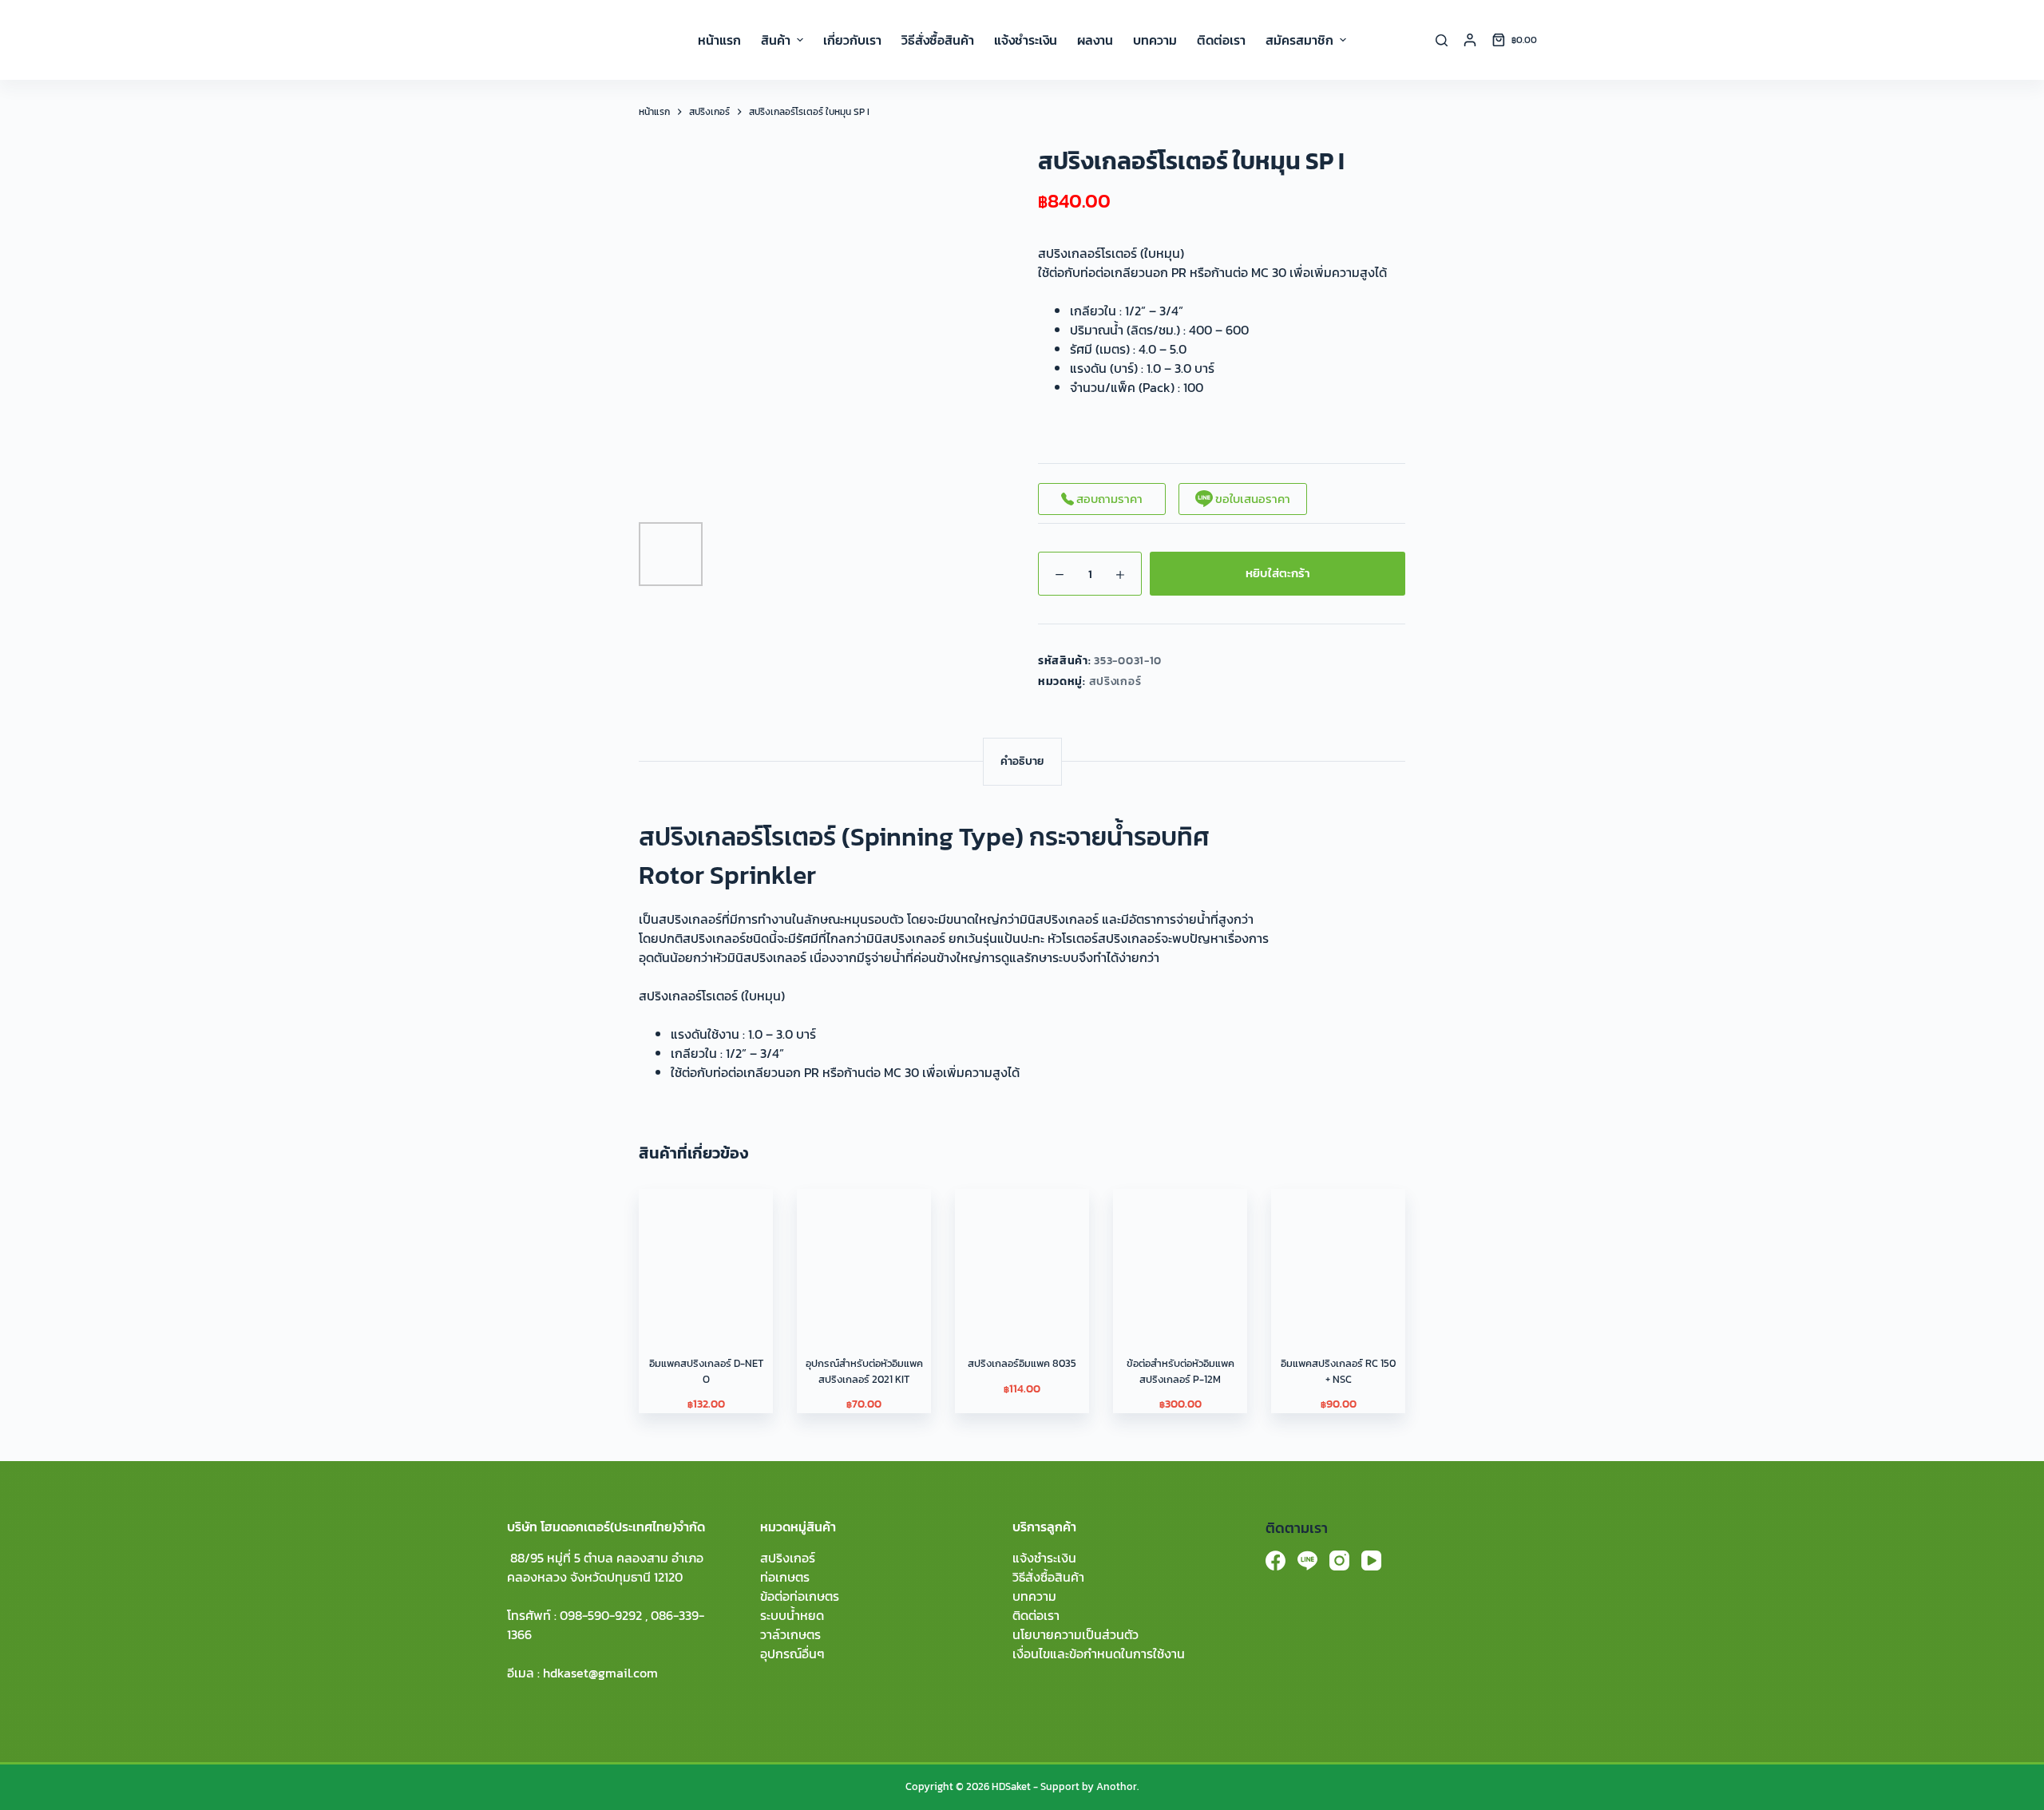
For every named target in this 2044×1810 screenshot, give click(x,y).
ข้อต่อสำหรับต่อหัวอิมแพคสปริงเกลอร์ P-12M (1180, 1371)
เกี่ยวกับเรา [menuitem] (852, 40)
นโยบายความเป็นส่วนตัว (1075, 1634)
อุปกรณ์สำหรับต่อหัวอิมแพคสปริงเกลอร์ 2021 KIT (864, 1371)
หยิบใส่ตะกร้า (1278, 573)
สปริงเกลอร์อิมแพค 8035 (1022, 1363)
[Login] (1470, 40)
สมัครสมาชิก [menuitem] (1299, 40)
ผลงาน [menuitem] (1095, 40)
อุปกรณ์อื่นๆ (792, 1654)
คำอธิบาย (1022, 761)
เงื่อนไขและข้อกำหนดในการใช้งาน (1099, 1654)
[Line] (1307, 1560)
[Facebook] (1276, 1560)
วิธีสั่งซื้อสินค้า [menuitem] (938, 40)
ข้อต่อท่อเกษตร (800, 1596)
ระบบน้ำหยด (792, 1615)
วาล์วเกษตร (790, 1634)
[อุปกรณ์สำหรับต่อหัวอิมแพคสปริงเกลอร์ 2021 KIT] (864, 1256)
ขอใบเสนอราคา (1252, 499)
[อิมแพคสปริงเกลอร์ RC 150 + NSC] (1338, 1256)
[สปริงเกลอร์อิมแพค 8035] (1022, 1256)
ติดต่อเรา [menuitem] (1221, 40)
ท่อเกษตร (785, 1577)
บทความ (1034, 1596)
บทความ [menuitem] (1155, 40)
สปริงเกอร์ (1115, 681)
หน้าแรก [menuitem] (719, 40)
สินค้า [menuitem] (776, 40)
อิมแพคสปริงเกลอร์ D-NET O (706, 1371)
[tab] (1022, 761)
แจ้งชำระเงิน (1044, 1558)
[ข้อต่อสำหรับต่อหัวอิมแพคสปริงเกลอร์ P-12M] (1180, 1256)
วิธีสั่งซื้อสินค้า (1048, 1577)
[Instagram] (1339, 1560)
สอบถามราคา (1108, 499)
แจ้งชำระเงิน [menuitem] (1026, 40)
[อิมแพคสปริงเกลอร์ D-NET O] (706, 1256)
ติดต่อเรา (1036, 1615)
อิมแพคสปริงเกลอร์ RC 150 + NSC (1338, 1371)
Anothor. (1117, 1786)
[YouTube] (1371, 1560)
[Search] (1442, 40)
